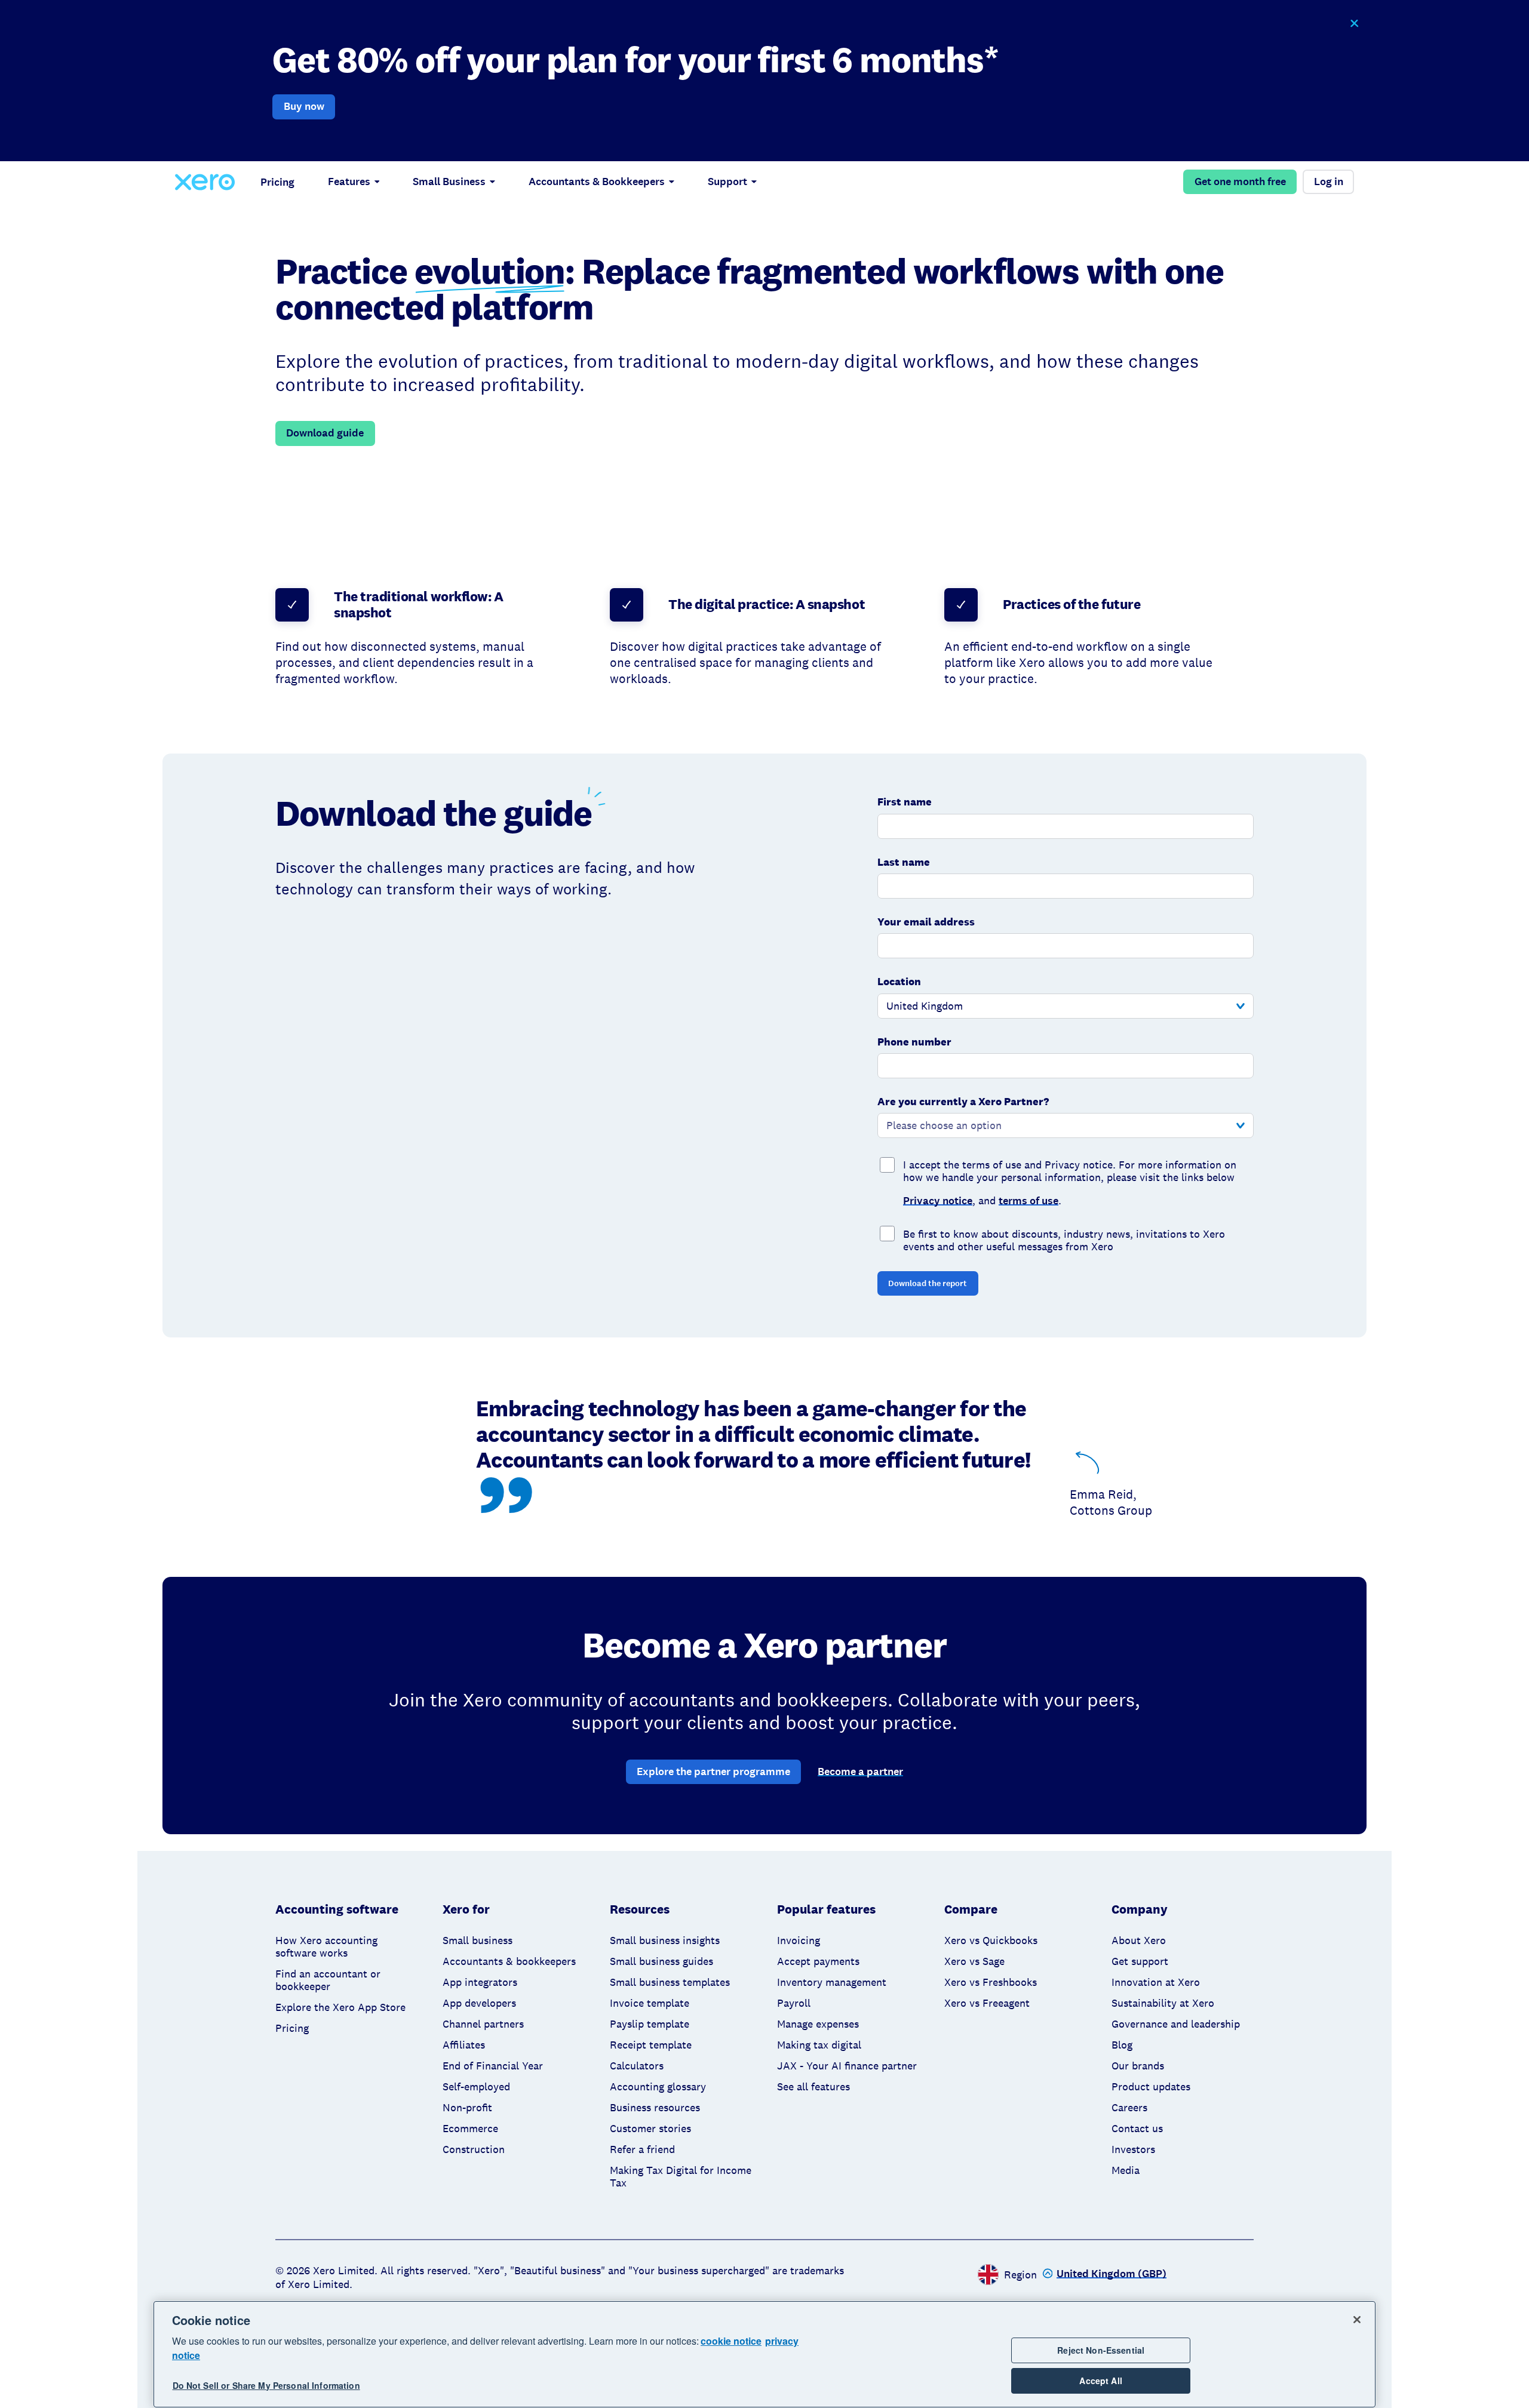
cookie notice (731, 2341)
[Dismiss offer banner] (1354, 24)
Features (349, 182)
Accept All (1100, 2381)
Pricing (277, 182)
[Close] (1357, 2320)
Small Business (449, 182)
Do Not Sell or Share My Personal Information (266, 2385)
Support (727, 182)
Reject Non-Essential (1101, 2350)
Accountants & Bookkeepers (597, 182)
